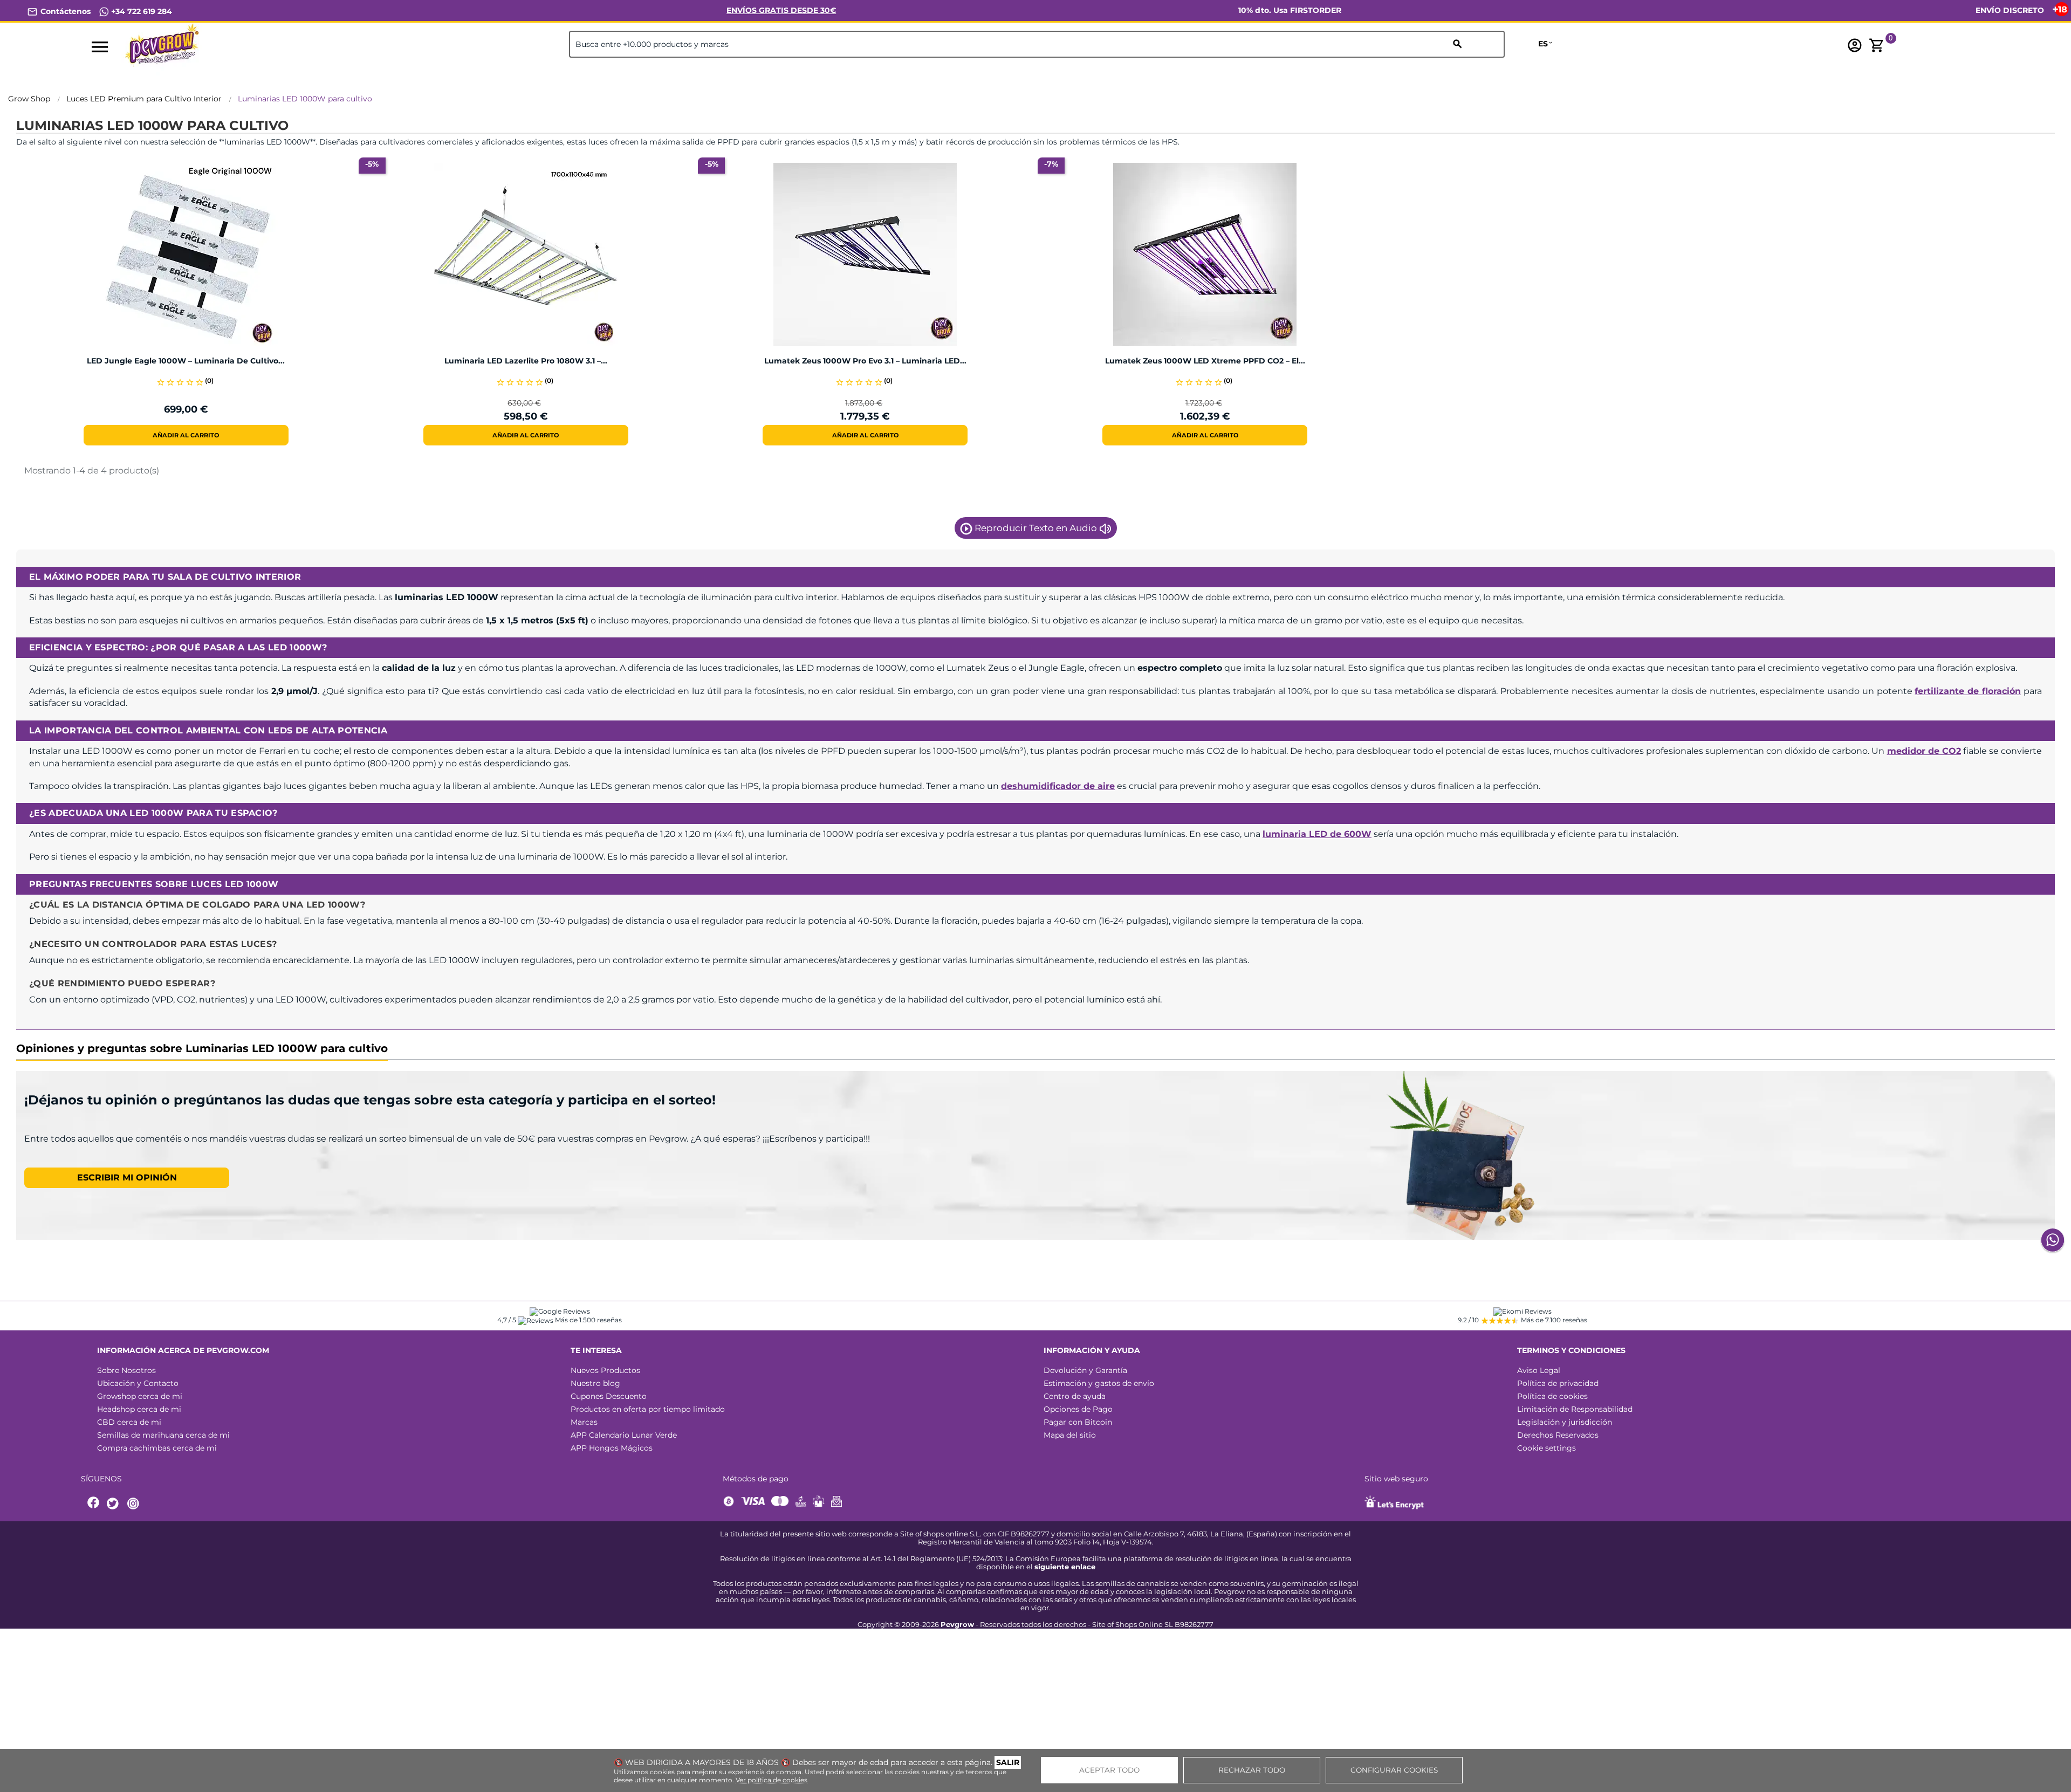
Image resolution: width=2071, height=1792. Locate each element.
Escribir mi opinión (127, 1177)
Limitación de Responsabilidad (1575, 1409)
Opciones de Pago (1078, 1409)
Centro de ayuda (1075, 1396)
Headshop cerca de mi (139, 1409)
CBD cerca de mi (129, 1422)
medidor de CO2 (1924, 751)
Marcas (584, 1422)
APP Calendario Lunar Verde (624, 1435)
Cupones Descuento (609, 1396)
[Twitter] (114, 1504)
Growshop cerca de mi (140, 1396)
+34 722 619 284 (140, 11)
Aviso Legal (1539, 1370)
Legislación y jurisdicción (1565, 1422)
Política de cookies (1552, 1396)
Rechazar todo (1252, 1770)
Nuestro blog (595, 1383)
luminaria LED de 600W (1317, 834)
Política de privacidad (1558, 1383)
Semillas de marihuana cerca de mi (163, 1435)
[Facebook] (94, 1504)
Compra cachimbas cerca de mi (157, 1448)
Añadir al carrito (186, 435)
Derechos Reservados (1558, 1435)
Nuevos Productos (605, 1370)
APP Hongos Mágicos (612, 1448)
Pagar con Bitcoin (1078, 1422)
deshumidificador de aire (1058, 786)
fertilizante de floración (1968, 691)
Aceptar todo (1109, 1770)
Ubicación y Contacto (138, 1383)
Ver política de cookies (772, 1780)
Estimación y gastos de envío (1099, 1383)
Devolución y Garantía (1085, 1370)
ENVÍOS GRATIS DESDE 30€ (781, 10)
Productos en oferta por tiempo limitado (648, 1409)
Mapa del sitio (1070, 1435)
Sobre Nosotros (126, 1370)
